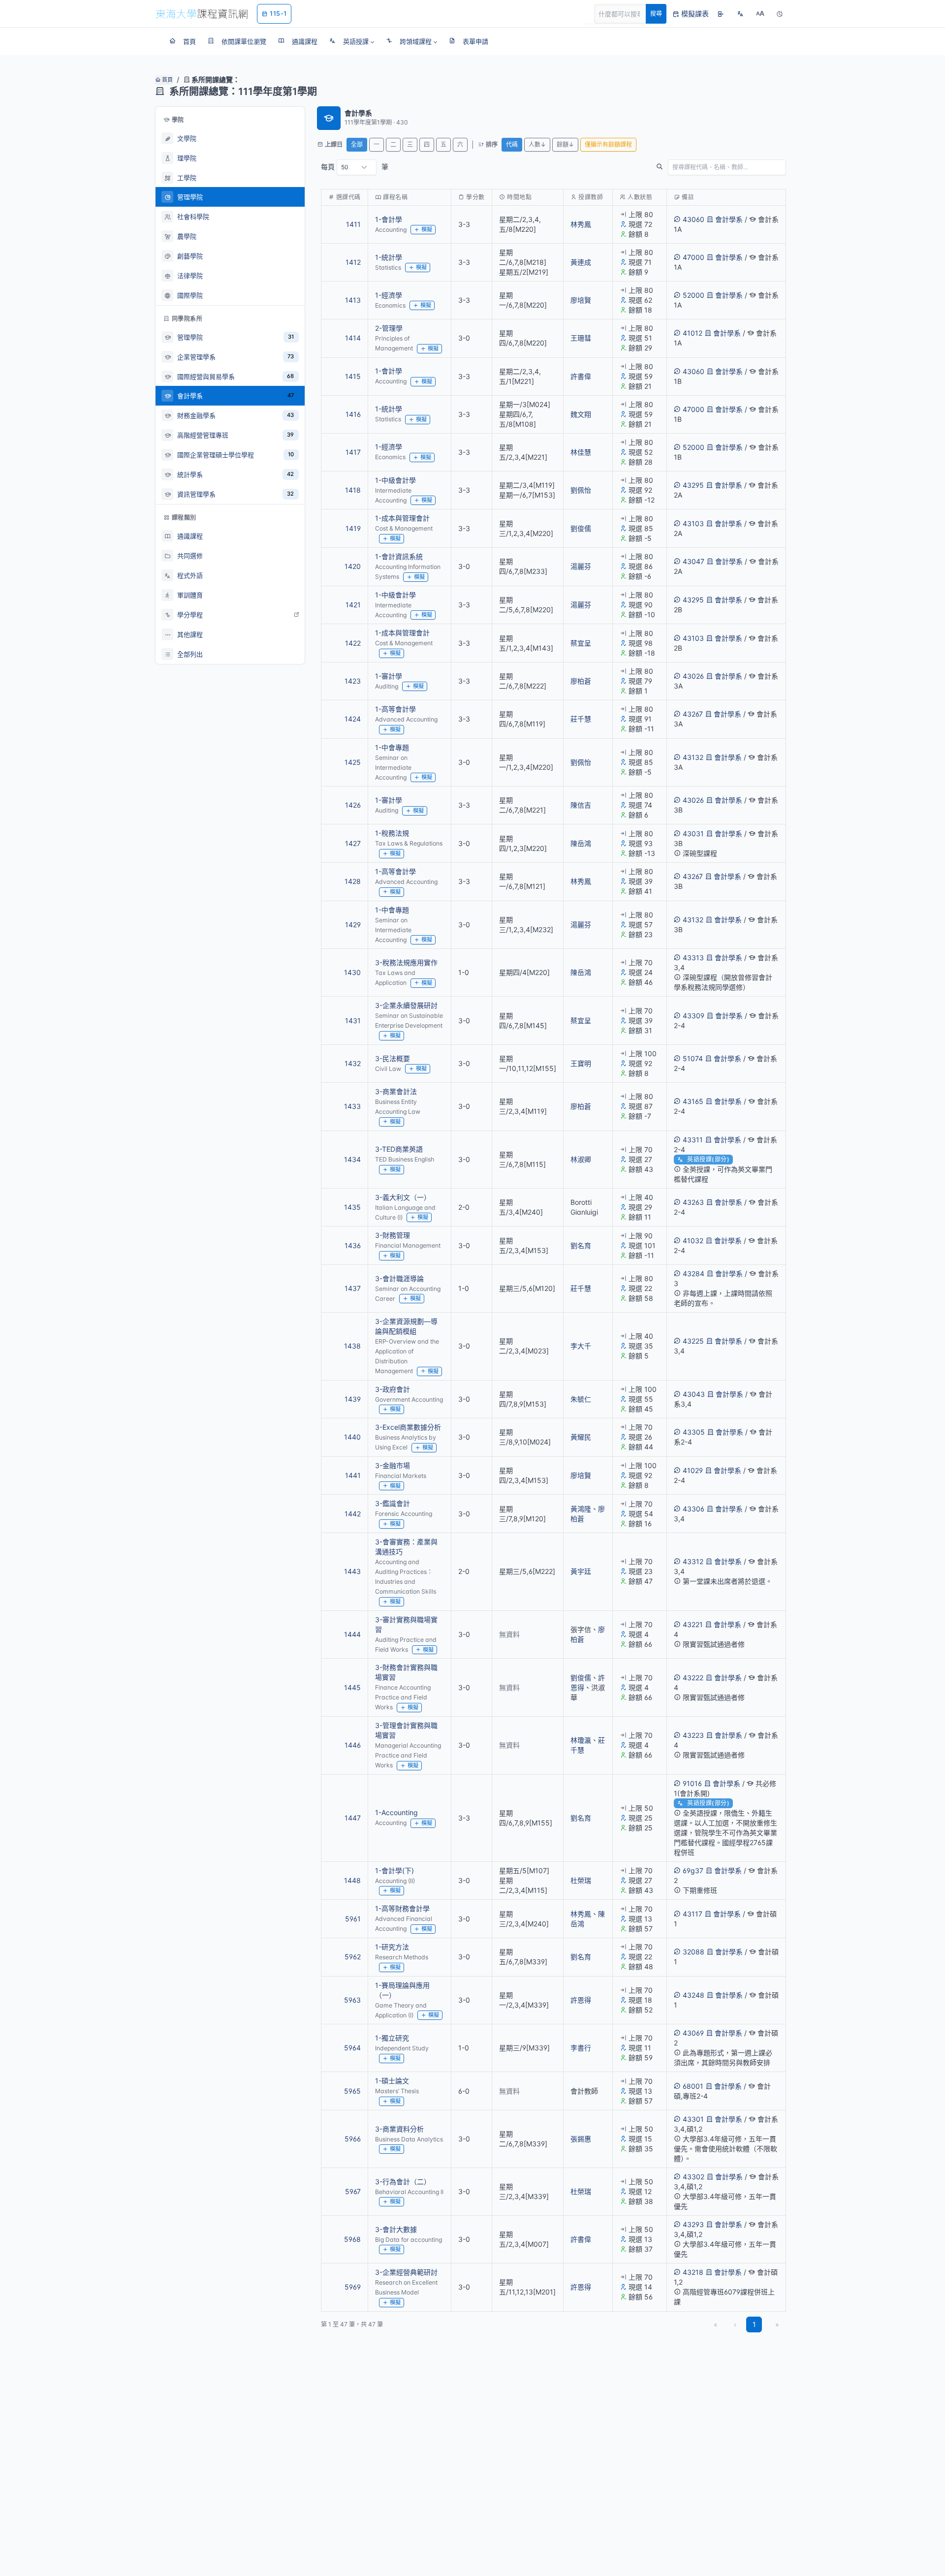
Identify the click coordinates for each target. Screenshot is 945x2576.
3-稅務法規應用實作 (406, 962)
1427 (353, 843)
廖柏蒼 (581, 681)
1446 (353, 1745)
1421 (353, 605)
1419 (353, 528)
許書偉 (581, 376)
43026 (693, 676)
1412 (353, 262)
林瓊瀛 (581, 1740)
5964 (352, 2048)
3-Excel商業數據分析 (408, 1427)
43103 (693, 523)
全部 (357, 144)
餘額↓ (565, 144)
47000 (693, 257)
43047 (693, 561)
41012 (693, 333)
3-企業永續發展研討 (406, 1005)
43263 (693, 1202)
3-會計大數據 (396, 2229)
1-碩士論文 (392, 2081)
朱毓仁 (581, 1399)
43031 (693, 833)
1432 (353, 1063)
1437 (353, 1288)
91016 (692, 1783)
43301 (693, 2119)
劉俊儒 (581, 528)
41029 (693, 1470)
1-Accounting (396, 1812)
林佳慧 (581, 452)
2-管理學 (389, 328)
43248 (693, 1995)
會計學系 (729, 219)
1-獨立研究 (392, 2038)
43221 (693, 1624)
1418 (353, 490)
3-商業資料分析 (399, 2129)
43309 (693, 1016)
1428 (353, 881)
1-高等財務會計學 (402, 1908)
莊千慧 (581, 719)
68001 (693, 2086)
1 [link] (754, 2324)
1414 (353, 338)
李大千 (581, 1346)
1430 (352, 972)
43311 (693, 1140)
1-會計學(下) (394, 1870)
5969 (353, 2287)
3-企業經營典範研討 (406, 2272)
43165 (693, 1101)
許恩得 (581, 2000)
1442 (353, 1514)
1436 (353, 1245)
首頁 (167, 80)
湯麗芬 (581, 566)
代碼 (512, 144)
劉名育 (581, 1245)
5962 (353, 1957)
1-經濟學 (389, 295)
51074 (693, 1058)
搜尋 (656, 14)
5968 (352, 2239)
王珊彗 (581, 338)
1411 (353, 224)
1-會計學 (389, 219)
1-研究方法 (392, 1947)
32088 (693, 1952)
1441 (353, 1475)
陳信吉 (581, 805)
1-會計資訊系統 (399, 556)
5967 (353, 2191)
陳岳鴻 (581, 843)
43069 (693, 2033)
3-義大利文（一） (403, 1197)
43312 (693, 1561)
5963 (352, 2000)
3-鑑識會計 (393, 1503)
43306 (693, 1509)
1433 (352, 1106)
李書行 (581, 2048)
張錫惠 (581, 2139)
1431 (353, 1021)
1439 (353, 1399)
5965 (352, 2091)
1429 (353, 925)
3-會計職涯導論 (399, 1278)
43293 (693, 2224)
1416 (353, 414)
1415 (353, 376)
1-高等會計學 (395, 709)
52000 (693, 295)
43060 (693, 219)
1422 (353, 643)
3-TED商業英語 (399, 1149)
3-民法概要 (393, 1058)
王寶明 (581, 1063)
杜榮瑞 (581, 1880)
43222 (693, 1678)
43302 (693, 2177)
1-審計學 (389, 676)
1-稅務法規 (392, 833)
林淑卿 (581, 1159)
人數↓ (537, 144)
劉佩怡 (581, 490)
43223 (693, 1735)
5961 (353, 1919)
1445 (352, 1687)
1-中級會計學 (395, 480)
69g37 (693, 1870)
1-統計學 (389, 257)
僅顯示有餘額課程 (608, 144)
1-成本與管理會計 (402, 518)
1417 (353, 452)
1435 (352, 1207)
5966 (353, 2139)
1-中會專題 (392, 747)
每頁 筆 (355, 167)
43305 (694, 1432)
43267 (693, 714)
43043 (694, 1394)
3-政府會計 (393, 1389)
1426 (353, 805)
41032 (693, 1241)
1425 (353, 762)
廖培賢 (581, 300)
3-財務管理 (393, 1235)
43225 (693, 1341)
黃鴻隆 (581, 1509)
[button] (352, 41)
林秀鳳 (581, 224)
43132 (693, 757)
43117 (693, 1914)
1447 (353, 1818)
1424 (353, 719)
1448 (352, 1880)
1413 (353, 300)
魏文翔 (581, 414)
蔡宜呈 (581, 643)
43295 (693, 485)
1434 (352, 1159)
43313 (693, 958)
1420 (353, 566)
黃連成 (581, 262)
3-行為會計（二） (403, 2182)
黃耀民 (581, 1437)
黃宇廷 (581, 1571)
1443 (352, 1571)
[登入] (721, 14)
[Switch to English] (740, 14)
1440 (352, 1437)
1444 (352, 1634)
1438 (352, 1346)
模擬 (427, 229)
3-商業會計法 (396, 1091)
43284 (693, 1273)
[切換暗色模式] (780, 14)
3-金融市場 (393, 1465)
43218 (693, 2272)
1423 (353, 681)
